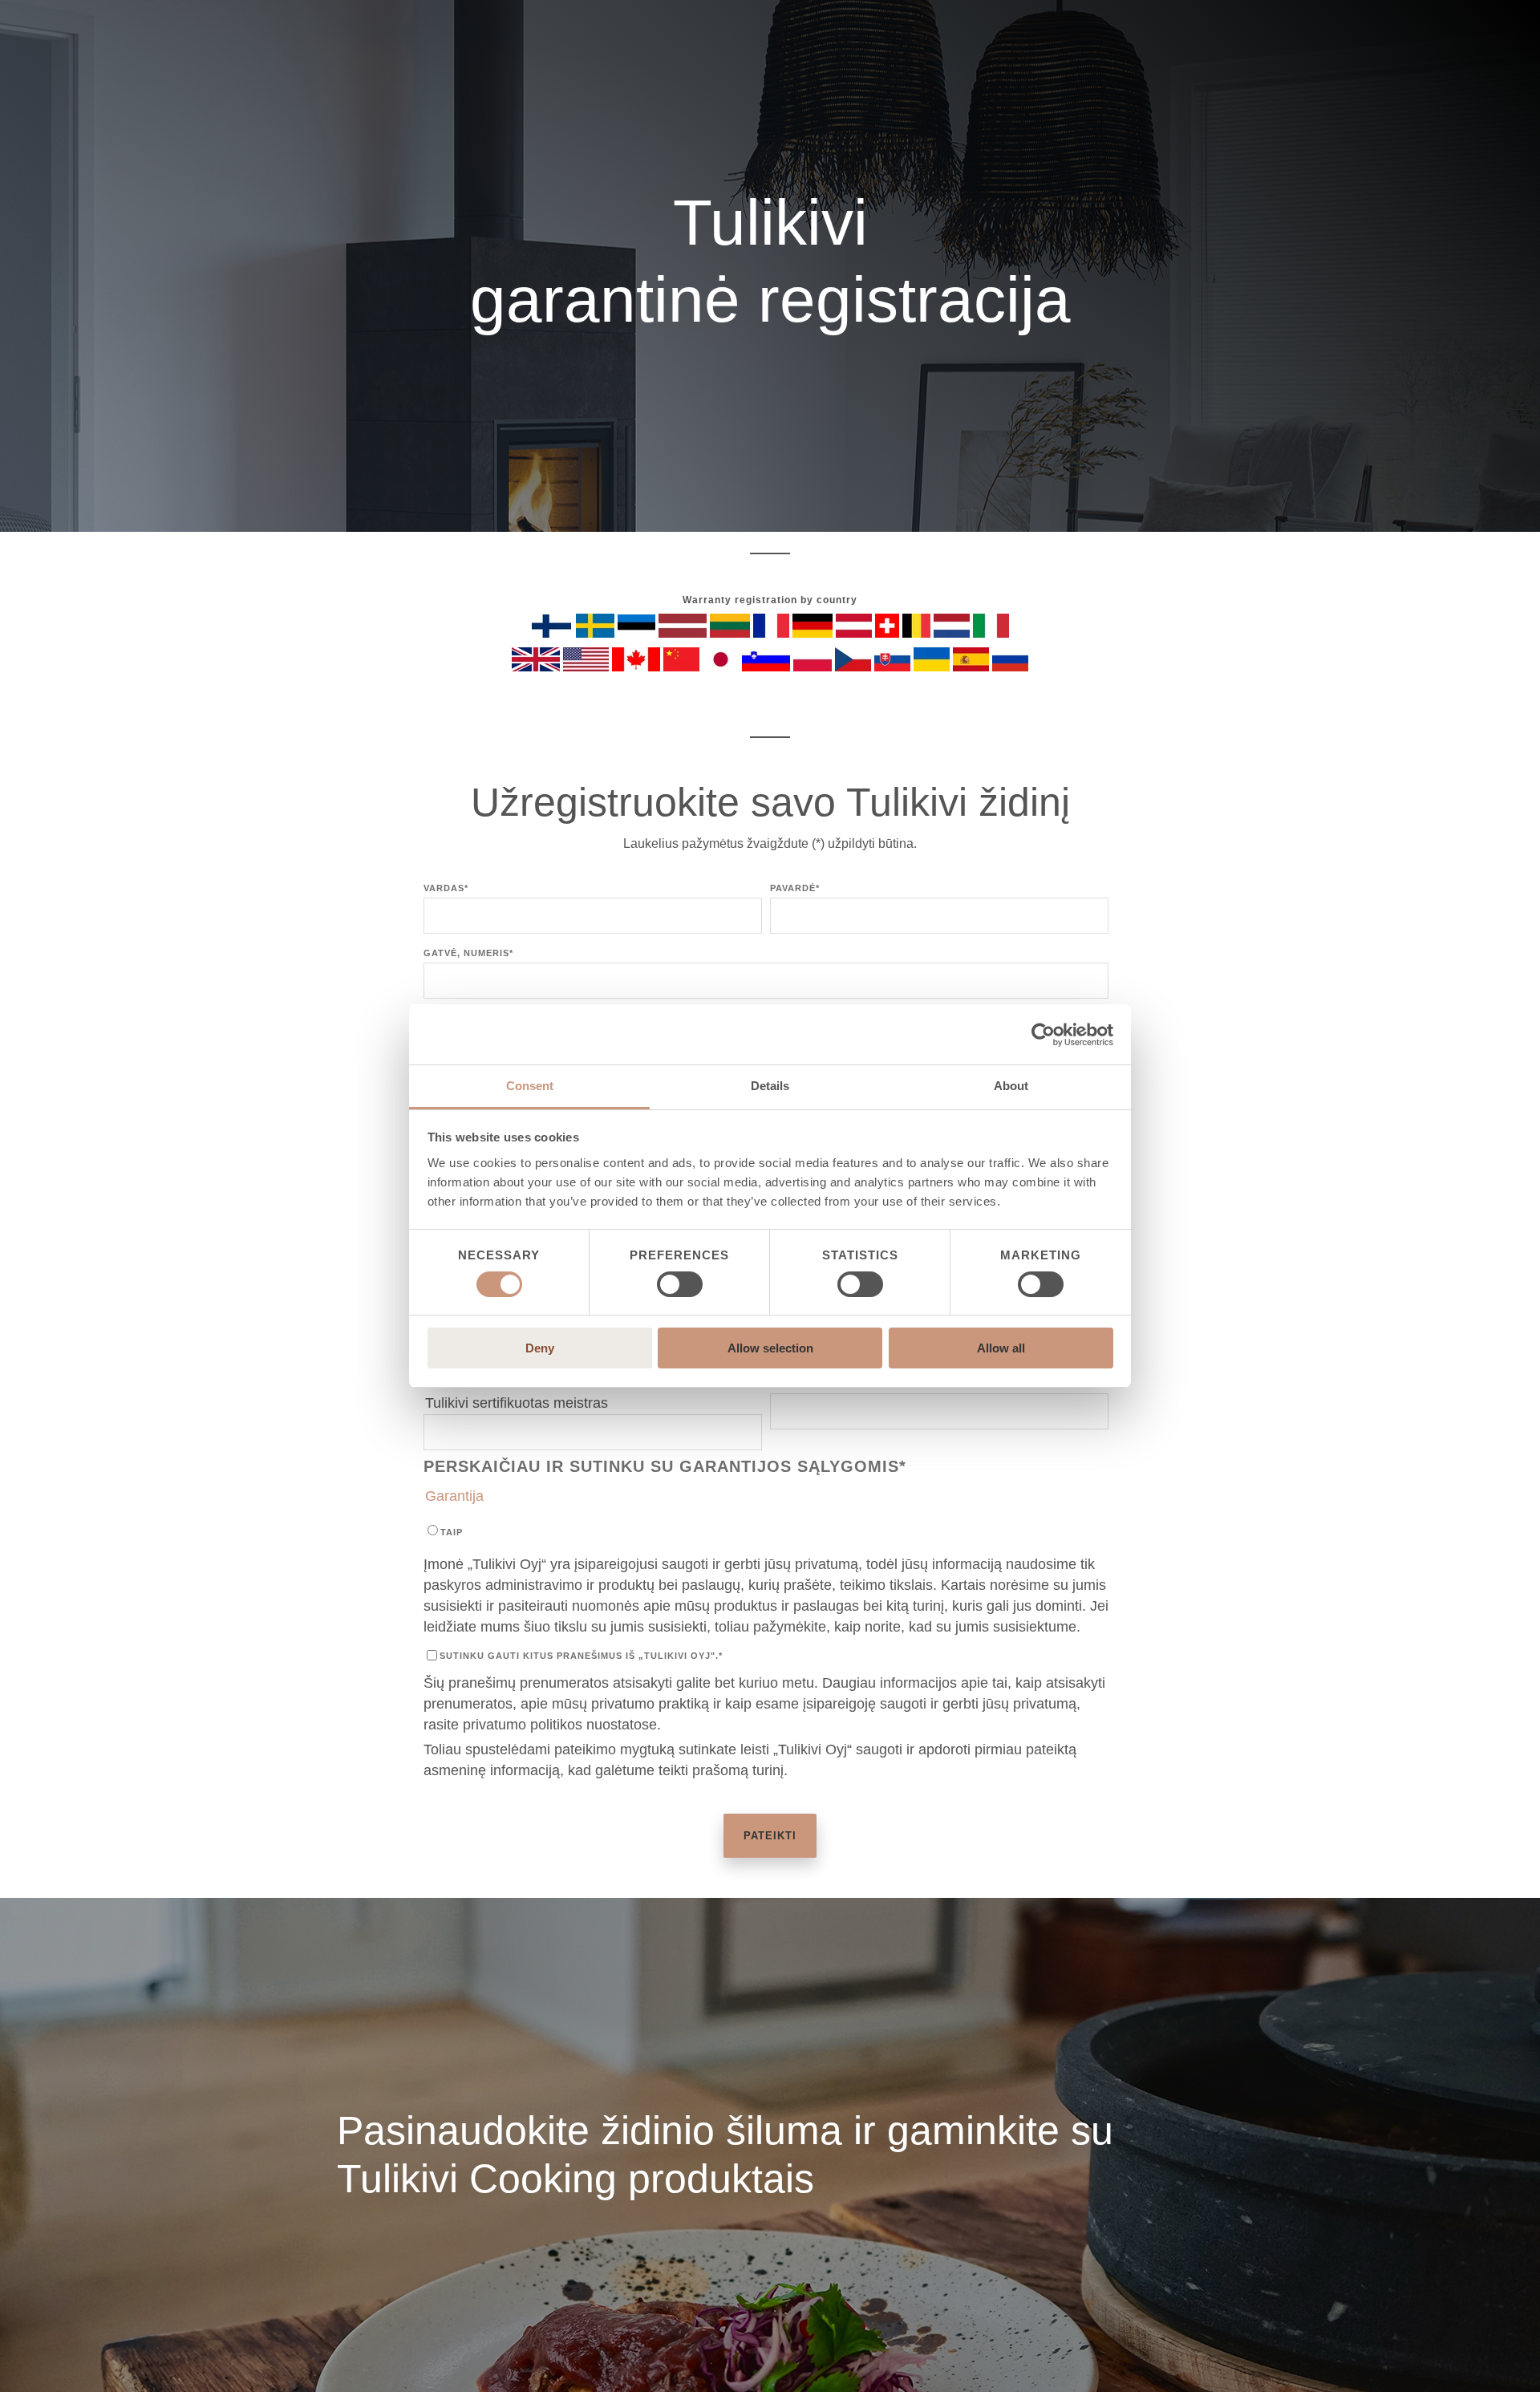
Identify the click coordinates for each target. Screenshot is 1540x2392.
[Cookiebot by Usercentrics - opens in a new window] (1043, 1035)
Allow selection (770, 1348)
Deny (540, 1348)
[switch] (680, 1284)
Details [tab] (770, 1086)
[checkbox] (766, 1531)
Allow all (1001, 1348)
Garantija (454, 1496)
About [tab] (1011, 1086)
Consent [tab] (530, 1086)
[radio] (766, 1531)
